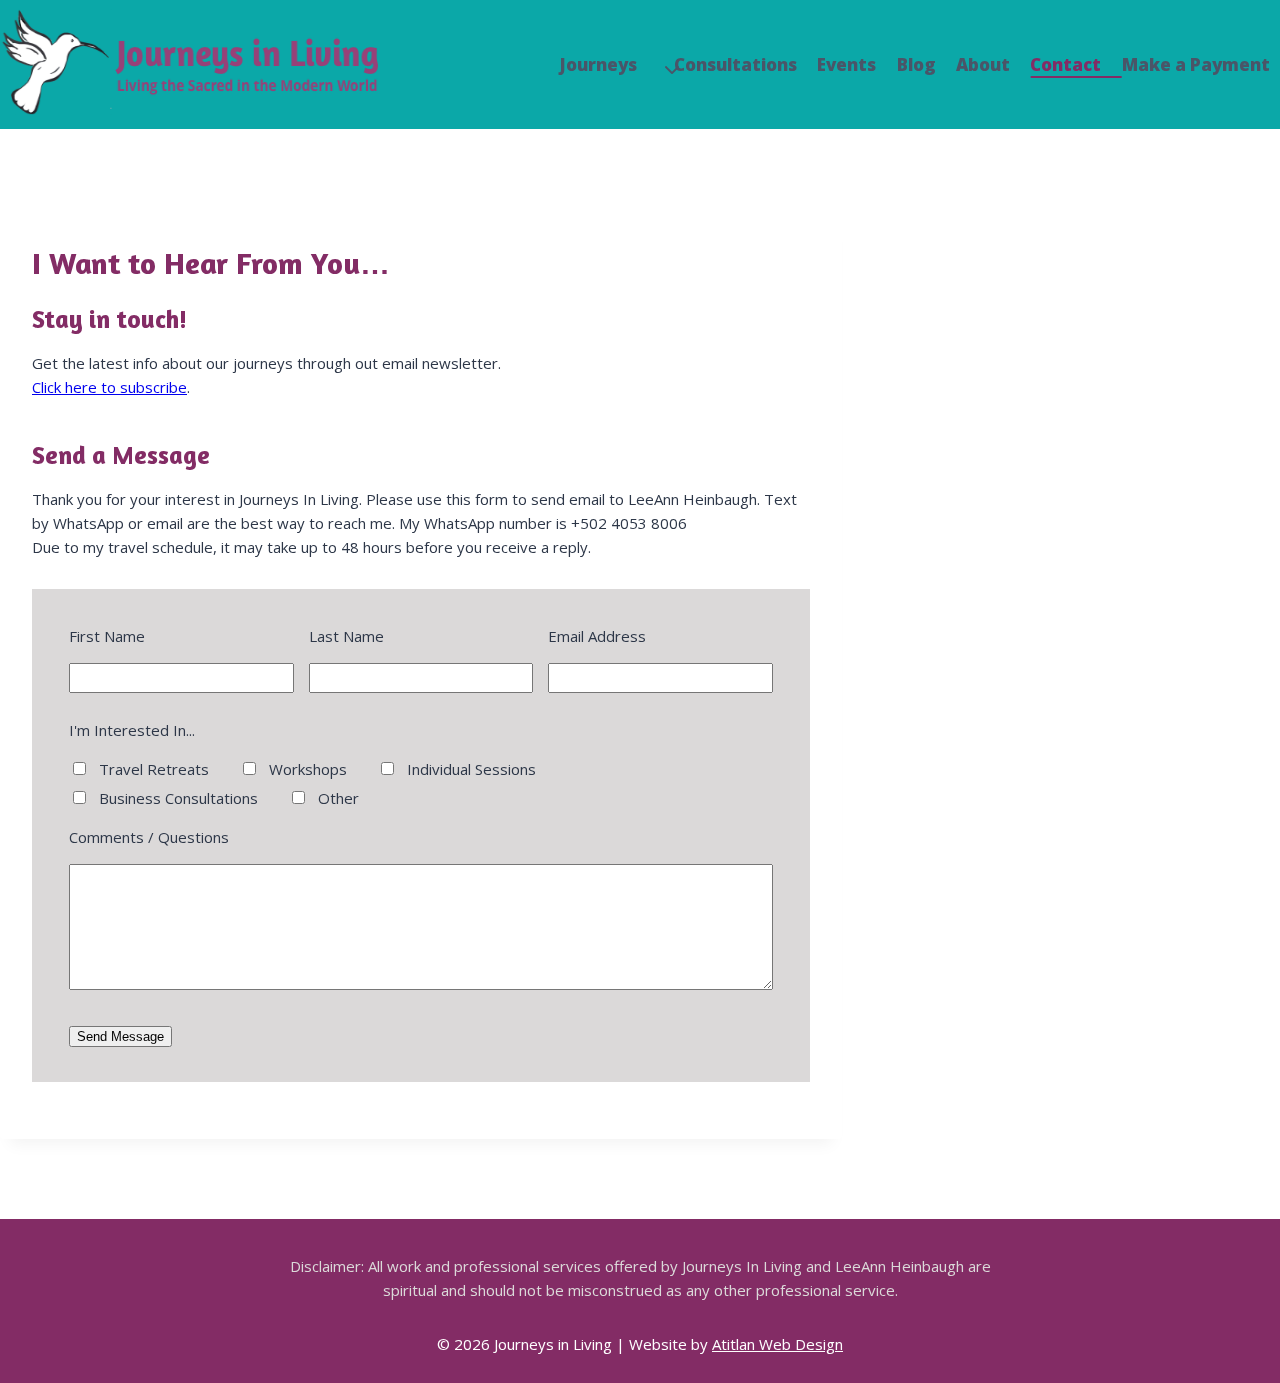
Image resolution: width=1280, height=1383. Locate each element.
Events (846, 64)
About (983, 64)
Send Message (120, 1036)
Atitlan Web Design (777, 1344)
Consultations (735, 64)
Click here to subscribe (109, 387)
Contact (1065, 64)
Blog (916, 64)
